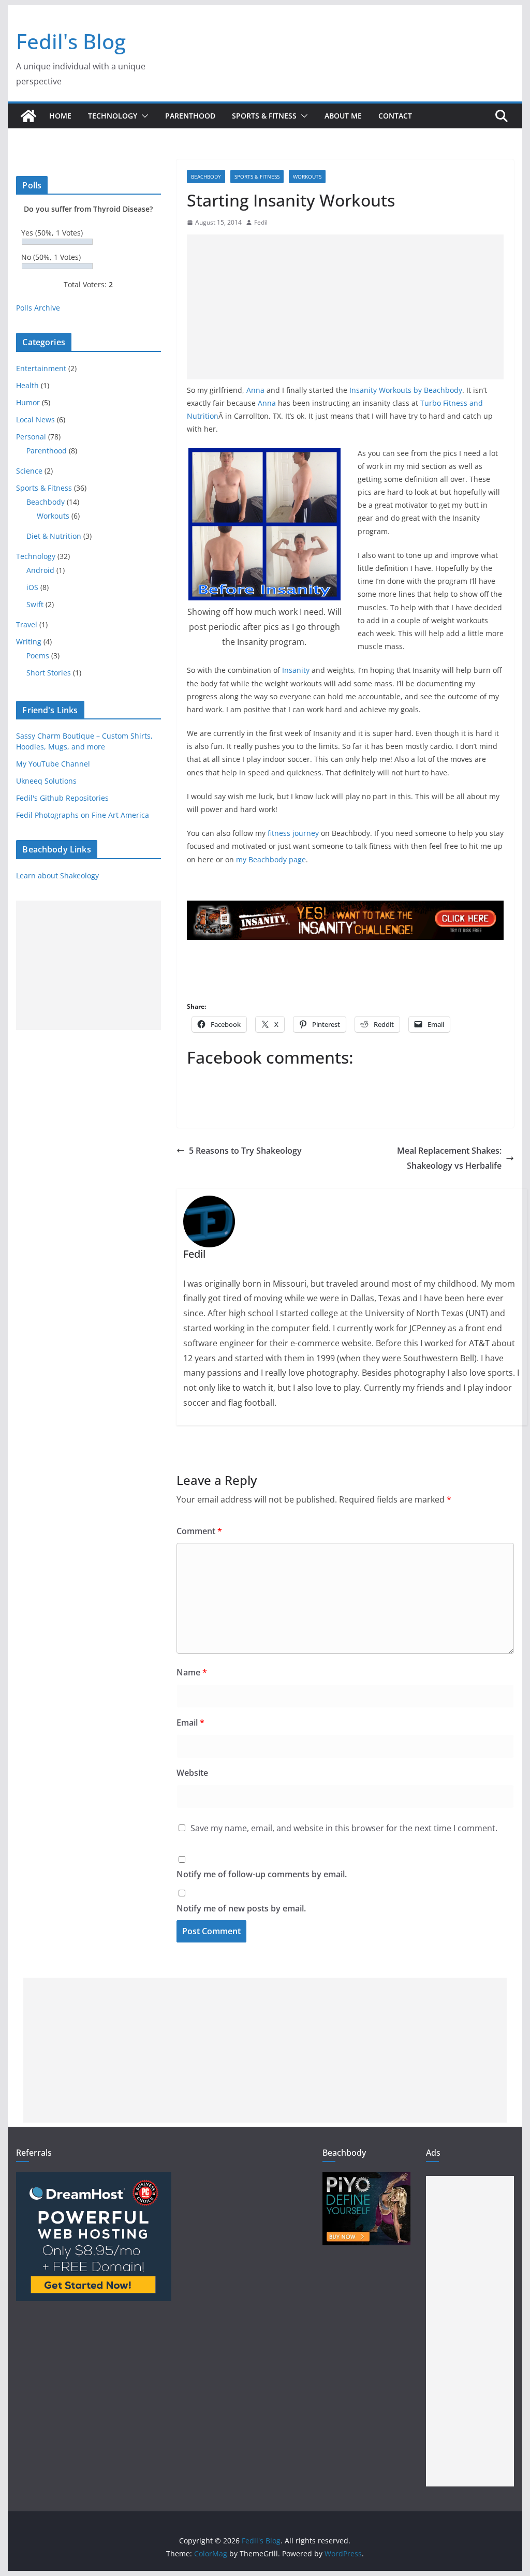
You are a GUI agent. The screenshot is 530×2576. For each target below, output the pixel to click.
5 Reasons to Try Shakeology (245, 1151)
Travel (27, 624)
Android (40, 570)
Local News (35, 419)
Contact (395, 116)
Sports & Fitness (264, 116)
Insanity (296, 670)
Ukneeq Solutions (46, 781)
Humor (28, 402)
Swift (35, 604)
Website (192, 1773)
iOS (32, 587)
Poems (38, 656)
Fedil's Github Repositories (62, 798)
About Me (343, 116)
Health (27, 385)
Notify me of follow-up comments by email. (262, 1874)
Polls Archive (38, 308)
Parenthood (190, 116)
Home (60, 116)
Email (190, 1723)
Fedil (261, 222)
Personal (31, 437)
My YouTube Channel (53, 764)
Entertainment (41, 368)
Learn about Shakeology (57, 875)
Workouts (307, 176)
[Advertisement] (345, 307)
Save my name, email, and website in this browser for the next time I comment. (344, 1828)
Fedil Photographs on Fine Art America (83, 815)
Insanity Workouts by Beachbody (406, 390)
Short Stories (49, 673)
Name (192, 1672)
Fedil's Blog (71, 41)
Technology (113, 116)
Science (29, 471)
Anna (255, 390)
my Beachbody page (271, 859)
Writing (29, 642)
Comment (199, 1531)
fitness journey (293, 833)
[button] (143, 116)
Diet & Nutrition (54, 536)
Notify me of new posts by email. (241, 1908)
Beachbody (206, 176)
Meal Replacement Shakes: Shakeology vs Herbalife (449, 1158)
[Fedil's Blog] (28, 116)
